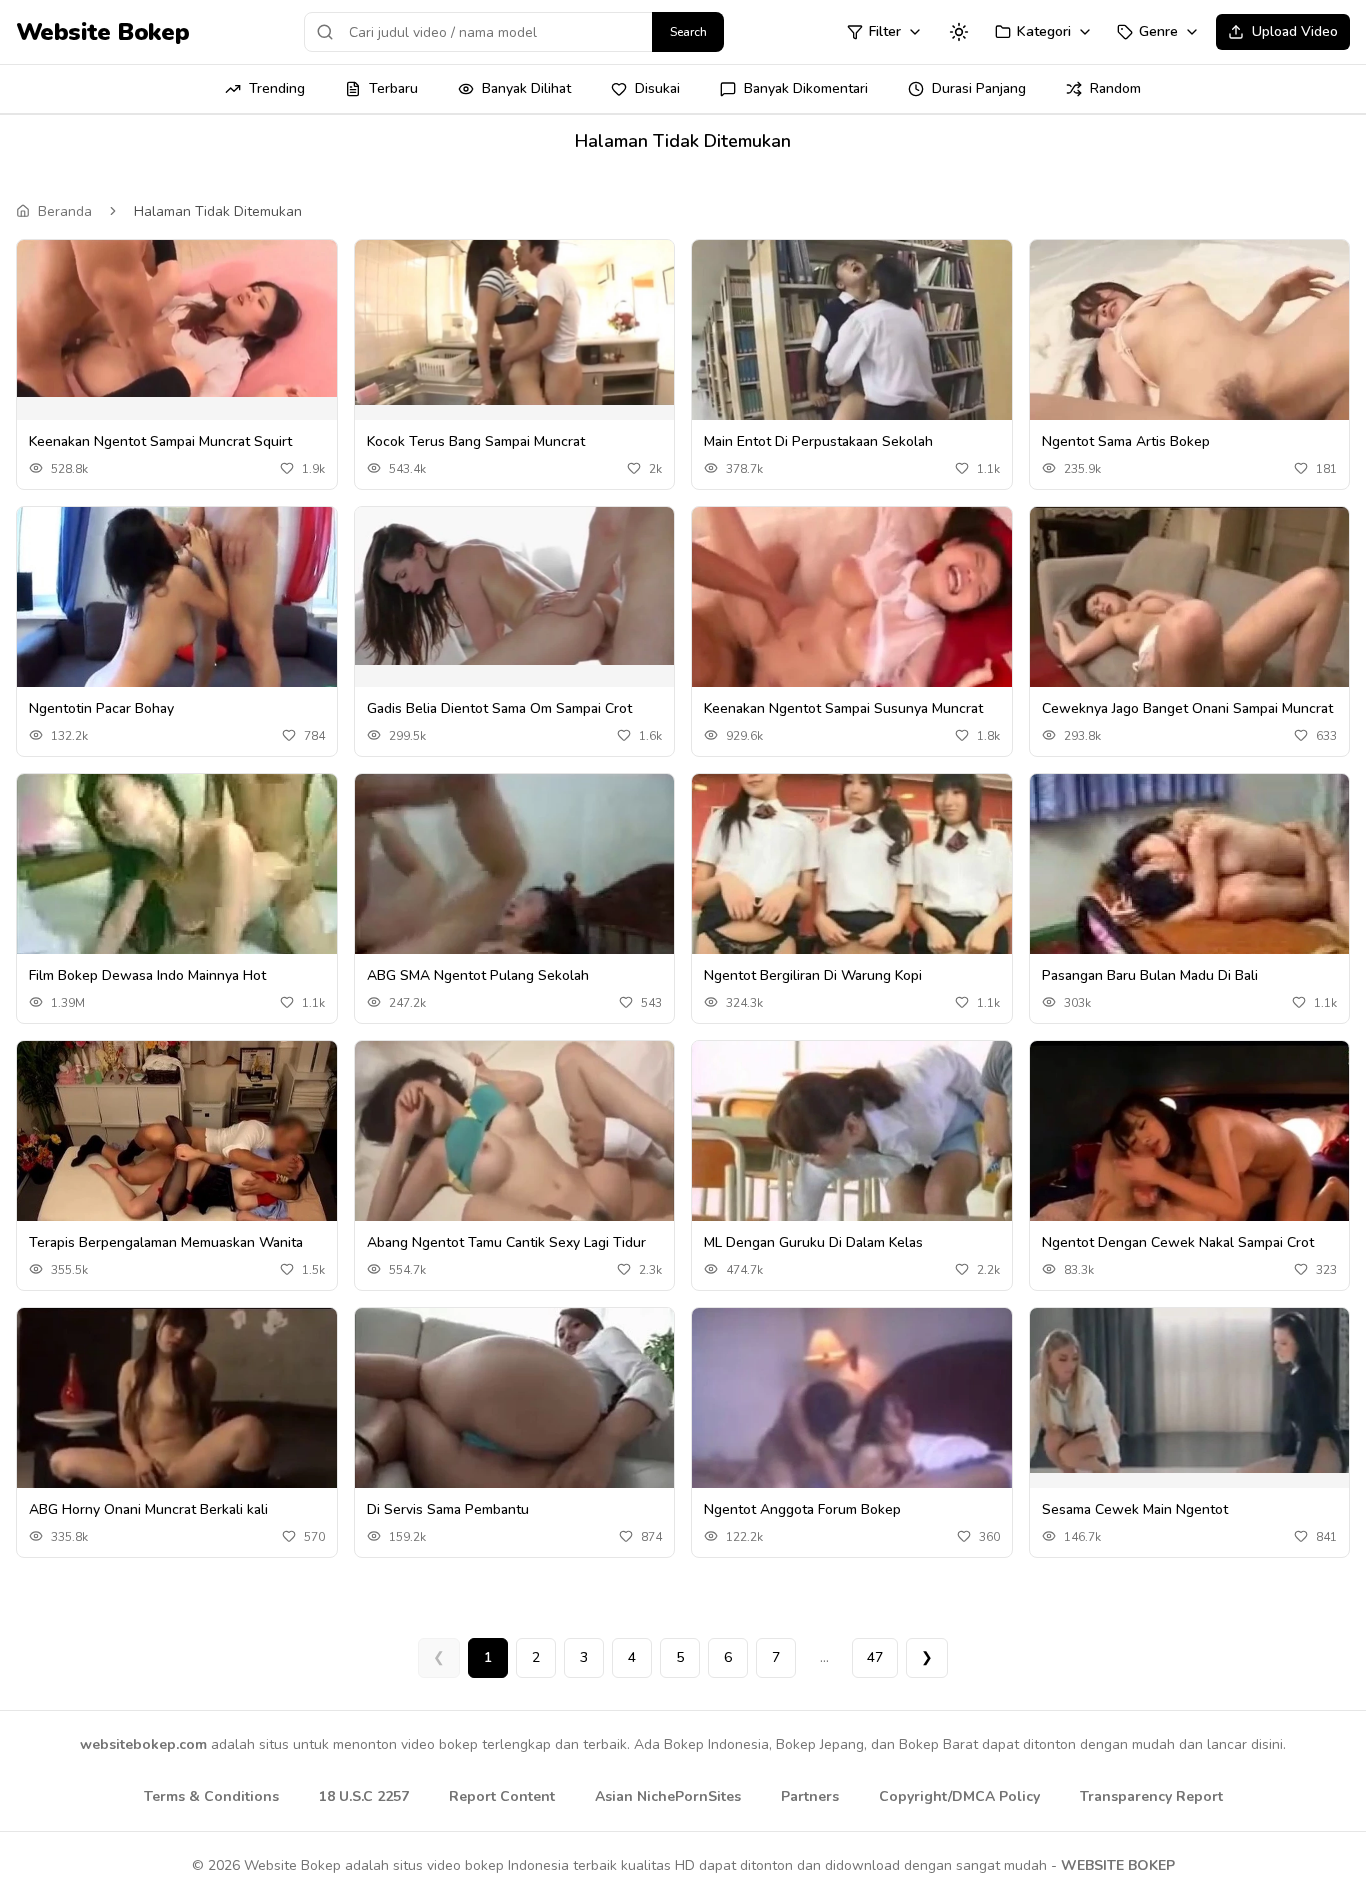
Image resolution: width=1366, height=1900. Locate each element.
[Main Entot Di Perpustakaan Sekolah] (852, 348)
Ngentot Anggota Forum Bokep (802, 1509)
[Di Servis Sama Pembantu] (515, 1411)
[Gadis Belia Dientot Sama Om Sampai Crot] (515, 586)
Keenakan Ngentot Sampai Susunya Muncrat (843, 708)
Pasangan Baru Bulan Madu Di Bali (1150, 975)
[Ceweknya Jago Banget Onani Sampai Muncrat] (1190, 606)
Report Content (502, 1796)
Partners (810, 1796)
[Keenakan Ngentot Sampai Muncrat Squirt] (177, 318)
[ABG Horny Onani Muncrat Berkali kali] (177, 1423)
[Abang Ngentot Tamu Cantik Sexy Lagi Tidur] (515, 1156)
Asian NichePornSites (668, 1796)
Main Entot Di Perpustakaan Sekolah (818, 441)
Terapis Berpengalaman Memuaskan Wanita (166, 1242)
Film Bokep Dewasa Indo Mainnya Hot (147, 975)
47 (875, 1657)
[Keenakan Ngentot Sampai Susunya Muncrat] (852, 624)
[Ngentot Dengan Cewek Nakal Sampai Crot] (1190, 1137)
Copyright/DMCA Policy (959, 1796)
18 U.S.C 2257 (364, 1796)
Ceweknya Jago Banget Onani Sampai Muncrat (1187, 708)
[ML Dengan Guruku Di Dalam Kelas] (852, 1135)
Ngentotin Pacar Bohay (101, 708)
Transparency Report (1151, 1796)
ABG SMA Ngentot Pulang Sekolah (478, 975)
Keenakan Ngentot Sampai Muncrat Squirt (160, 441)
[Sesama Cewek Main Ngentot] (1190, 1390)
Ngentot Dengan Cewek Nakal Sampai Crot (1178, 1242)
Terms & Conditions (211, 1796)
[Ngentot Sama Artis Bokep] (1190, 360)
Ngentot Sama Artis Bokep (1126, 441)
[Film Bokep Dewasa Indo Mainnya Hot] (177, 895)
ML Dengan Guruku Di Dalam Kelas (813, 1242)
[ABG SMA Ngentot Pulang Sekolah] (515, 884)
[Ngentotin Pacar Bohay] (177, 607)
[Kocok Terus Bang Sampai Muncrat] (515, 322)
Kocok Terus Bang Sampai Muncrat (476, 441)
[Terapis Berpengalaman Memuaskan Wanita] (177, 1132)
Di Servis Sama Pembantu (448, 1509)
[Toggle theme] (959, 32)
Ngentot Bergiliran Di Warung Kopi (813, 975)
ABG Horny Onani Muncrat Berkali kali (148, 1509)
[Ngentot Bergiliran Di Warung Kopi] (852, 874)
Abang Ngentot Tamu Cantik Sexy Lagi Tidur (506, 1242)
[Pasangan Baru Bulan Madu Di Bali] (1190, 866)
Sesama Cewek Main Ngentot (1135, 1509)
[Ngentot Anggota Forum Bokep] (852, 1423)
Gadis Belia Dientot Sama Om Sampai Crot (499, 708)
